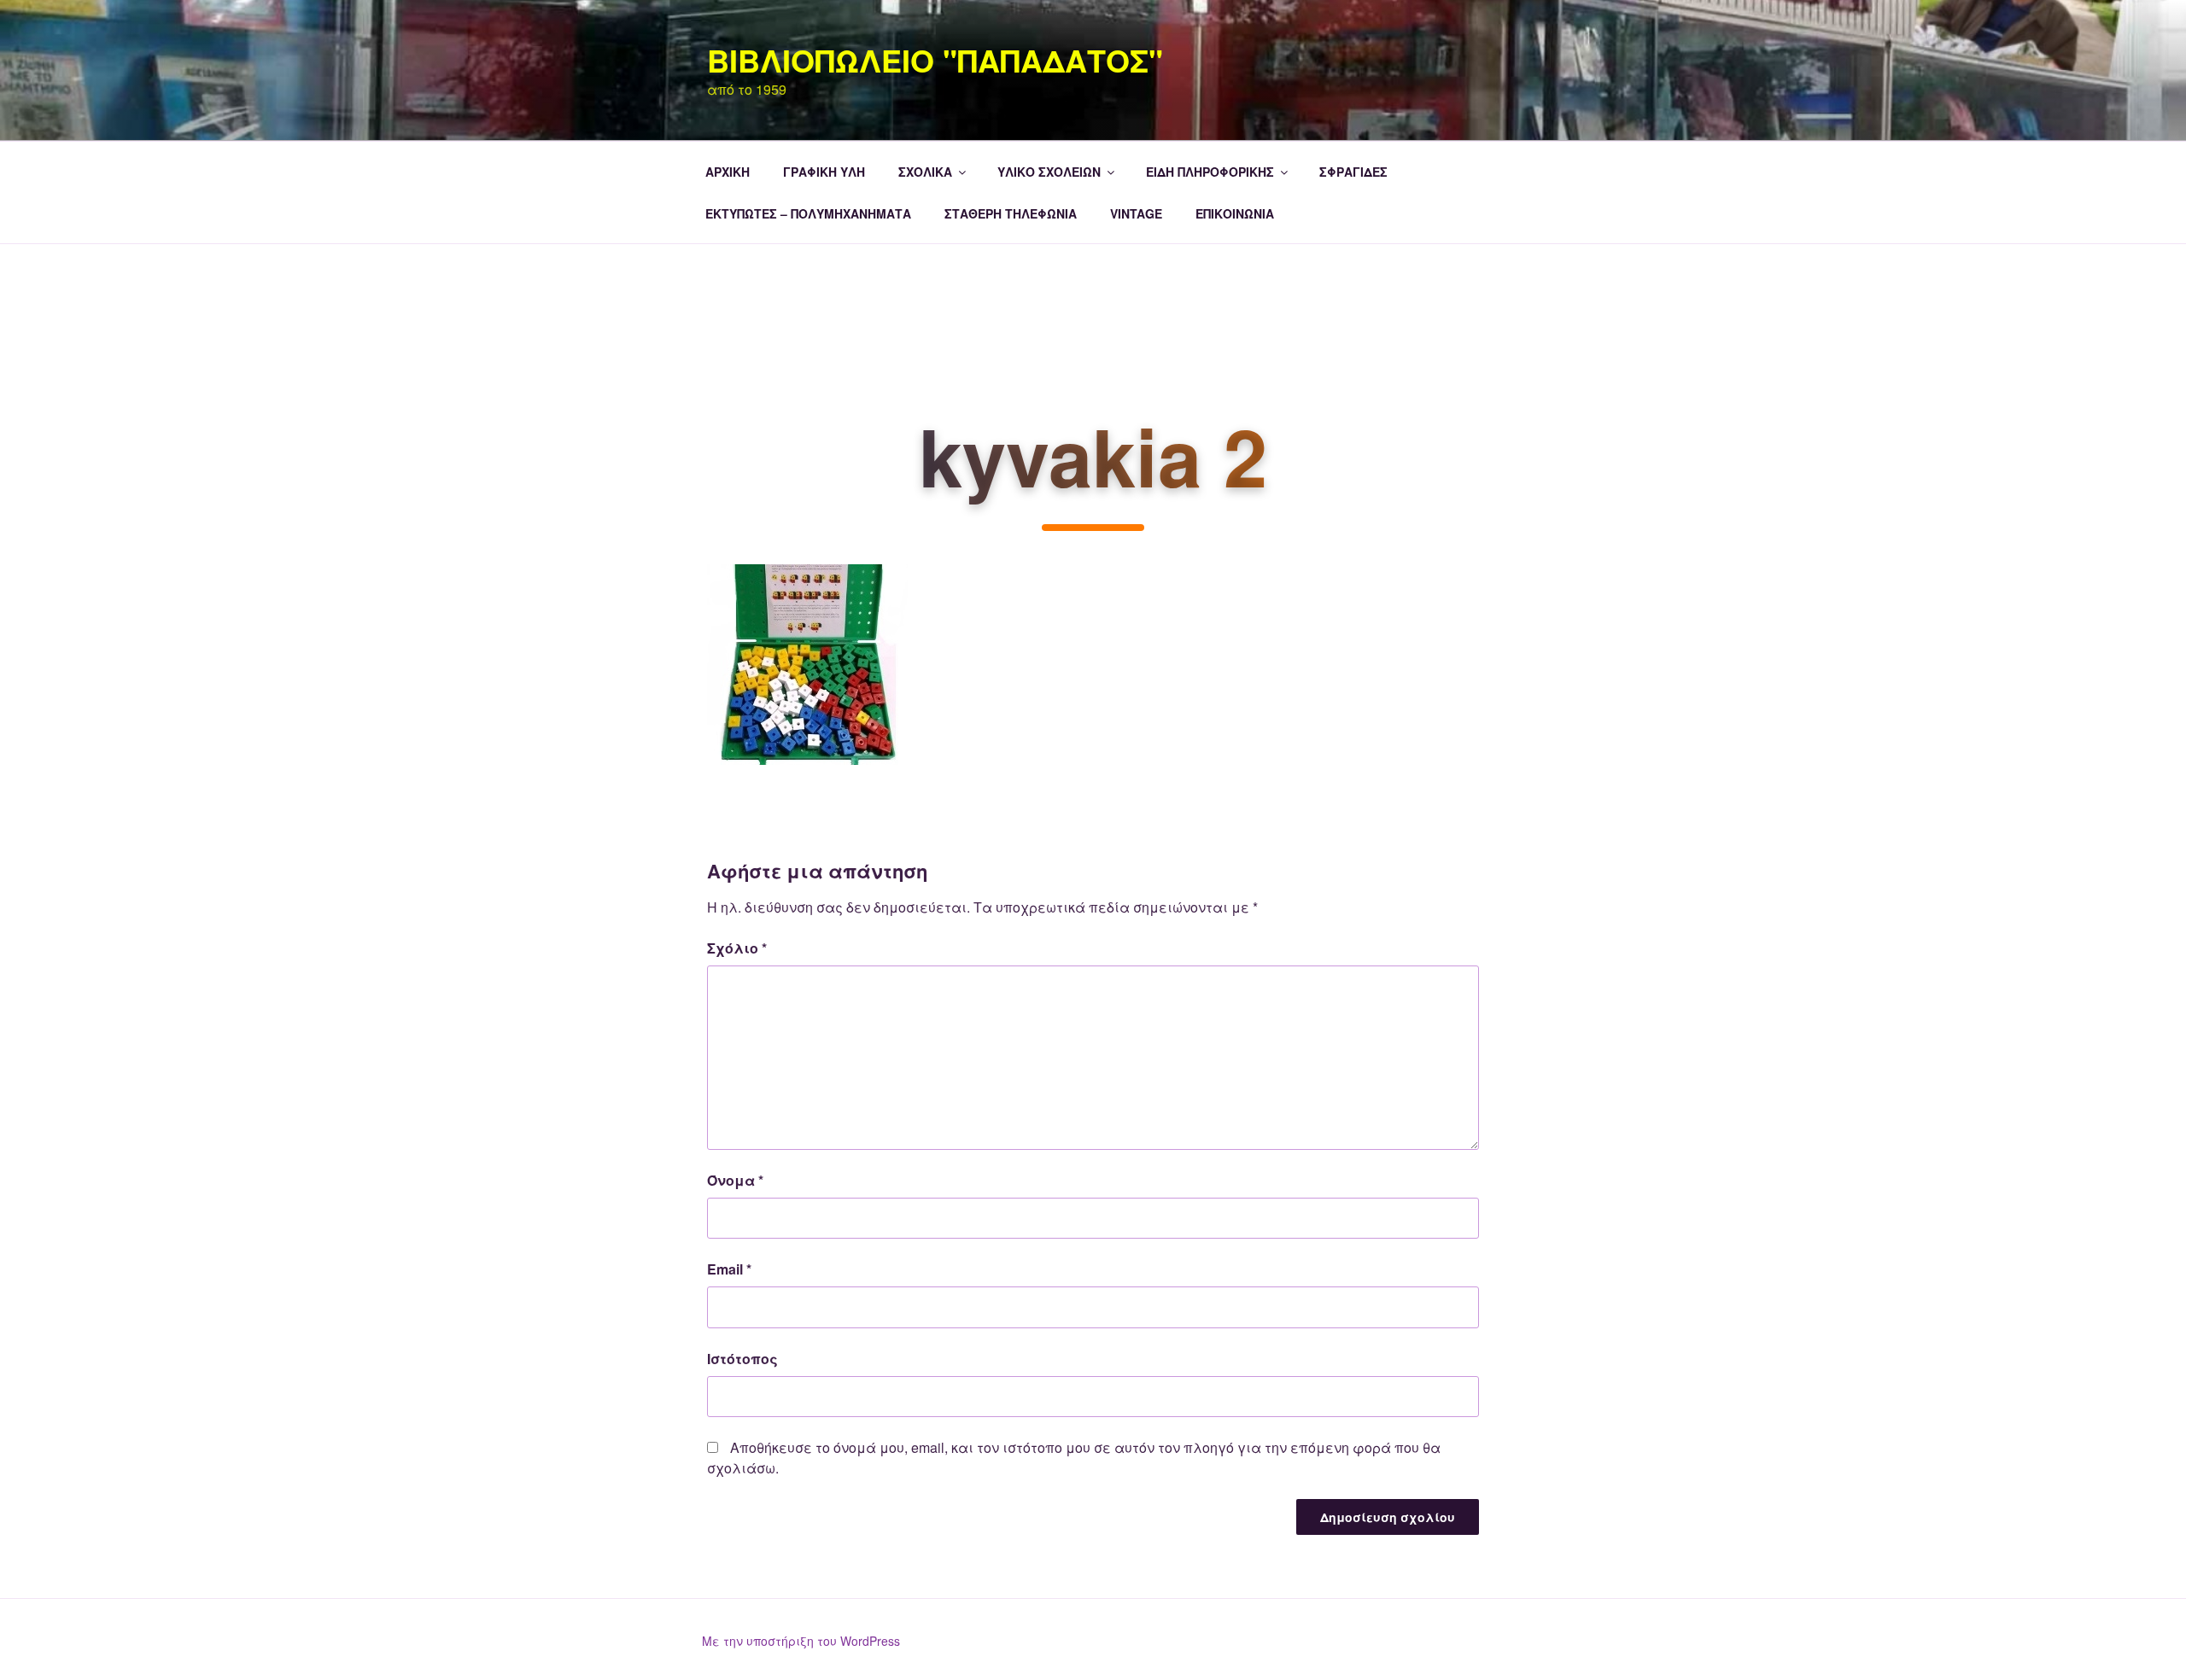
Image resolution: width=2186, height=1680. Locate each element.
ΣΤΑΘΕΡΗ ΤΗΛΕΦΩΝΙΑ (1011, 213)
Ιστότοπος (742, 1359)
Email (729, 1269)
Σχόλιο (737, 948)
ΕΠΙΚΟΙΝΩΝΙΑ (1235, 213)
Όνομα (735, 1180)
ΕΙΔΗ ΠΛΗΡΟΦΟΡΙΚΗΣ (1210, 172)
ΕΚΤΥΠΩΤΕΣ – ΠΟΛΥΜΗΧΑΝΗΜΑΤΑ (808, 213)
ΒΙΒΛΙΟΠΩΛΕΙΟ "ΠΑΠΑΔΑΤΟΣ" (935, 60)
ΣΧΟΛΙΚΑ (925, 172)
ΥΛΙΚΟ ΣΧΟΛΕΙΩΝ (1049, 172)
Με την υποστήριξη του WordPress (801, 1641)
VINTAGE (1136, 213)
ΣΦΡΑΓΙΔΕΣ (1353, 172)
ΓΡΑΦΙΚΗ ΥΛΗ (824, 172)
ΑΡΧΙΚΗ (728, 172)
